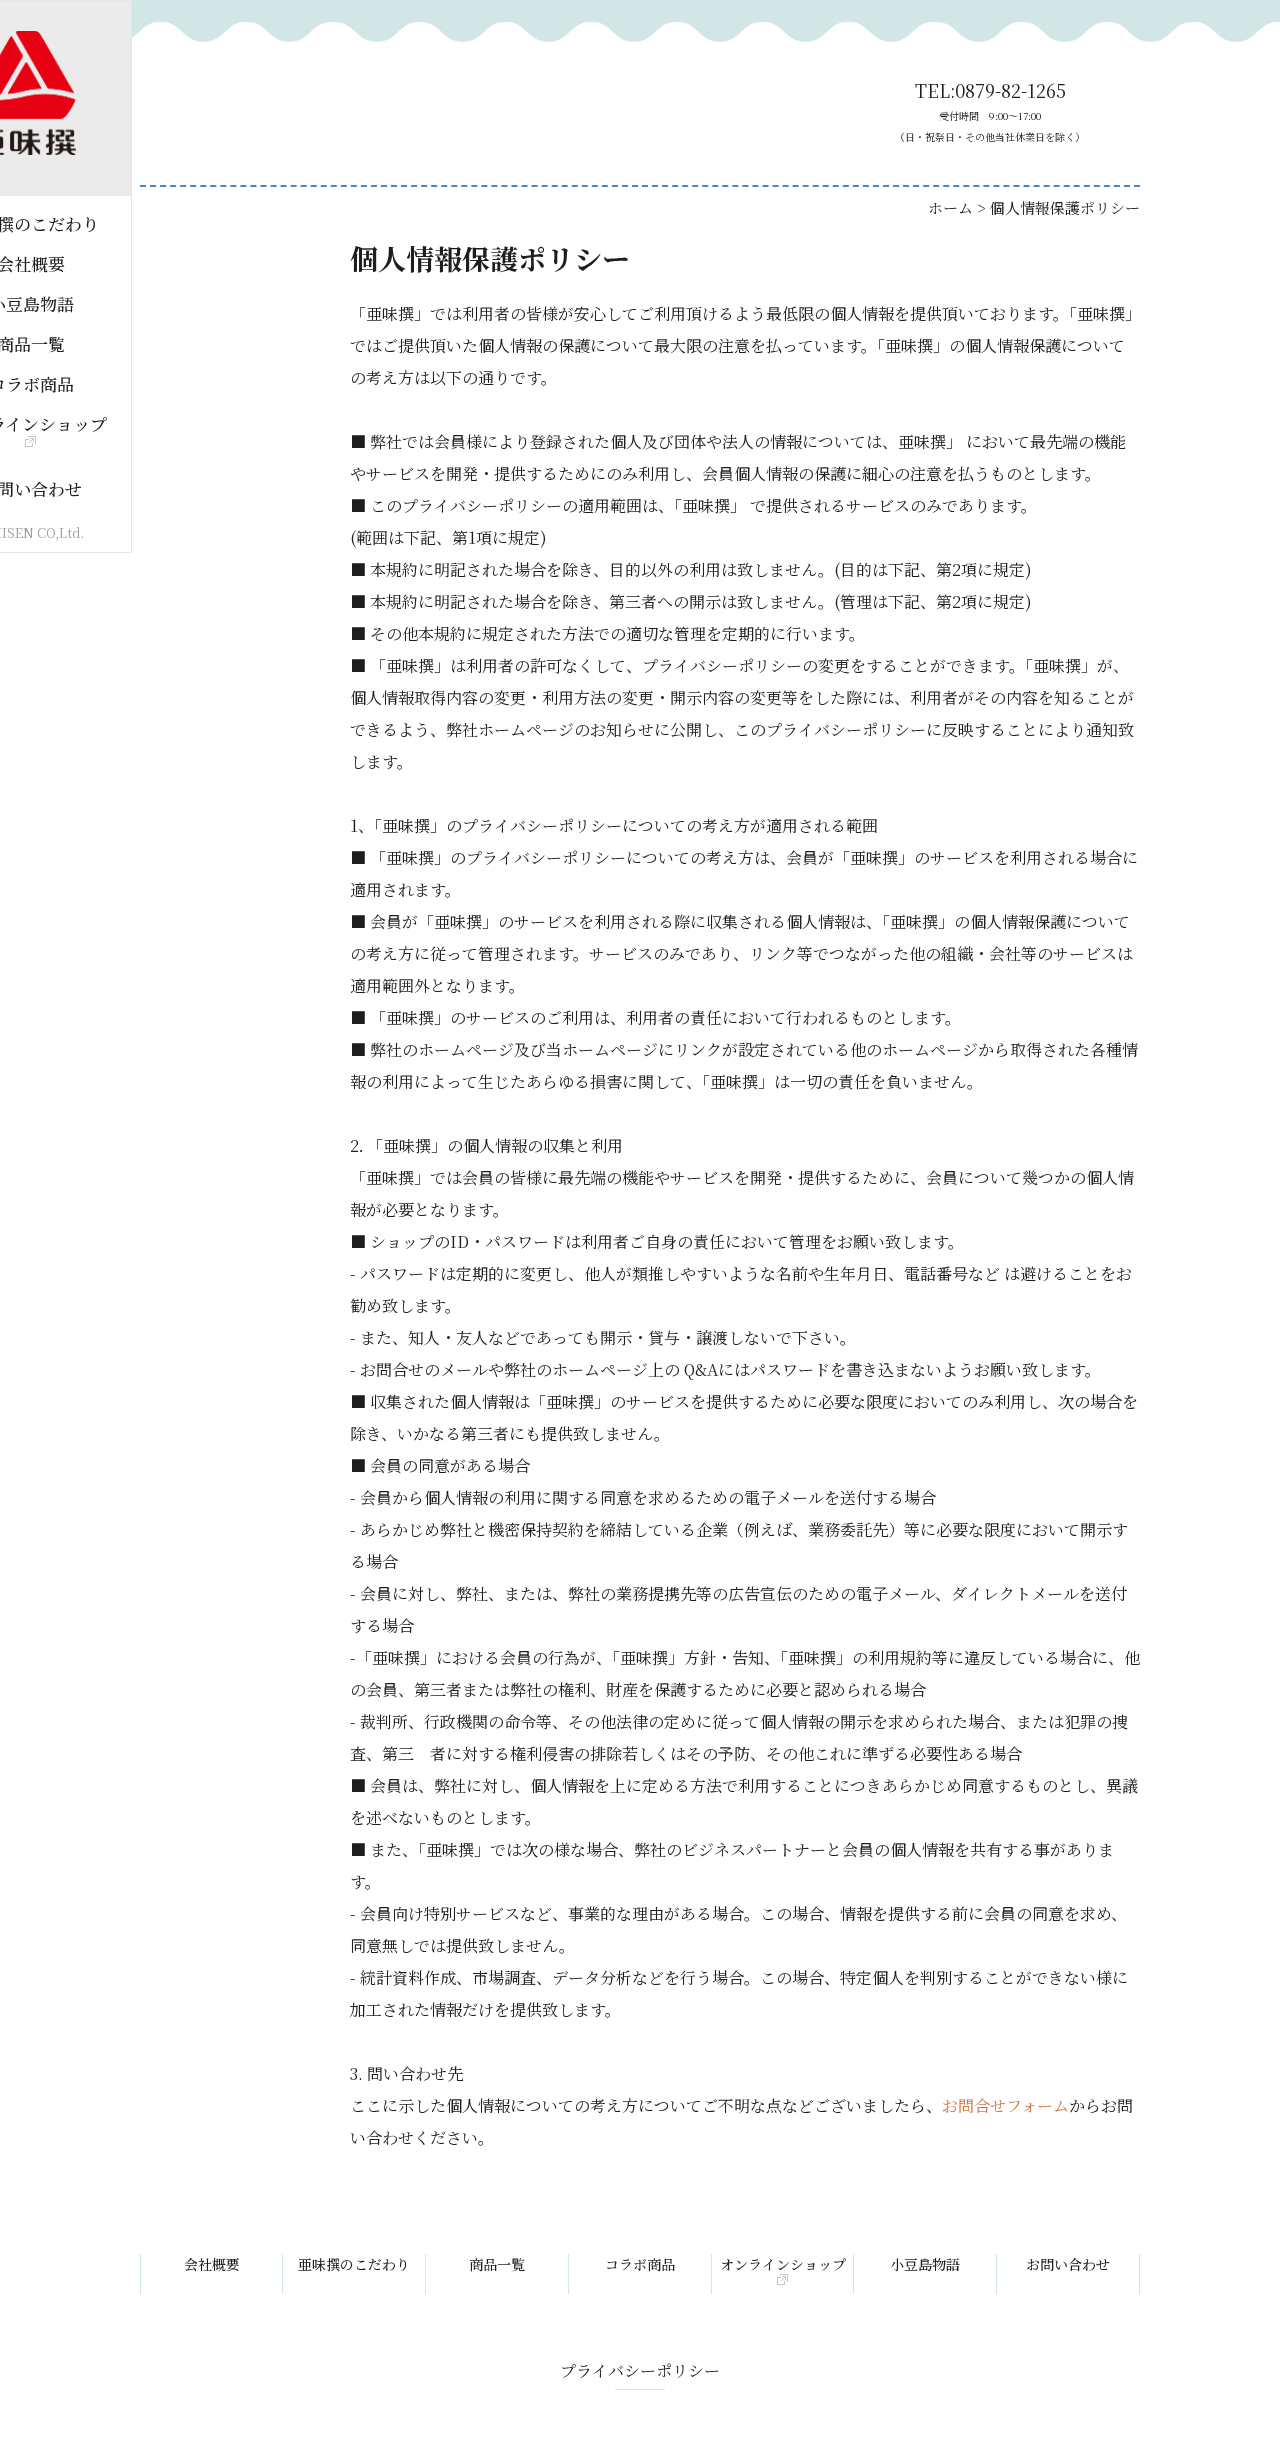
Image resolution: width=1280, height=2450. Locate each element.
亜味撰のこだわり (354, 2264)
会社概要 (212, 2264)
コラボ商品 (640, 2264)
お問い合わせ (1068, 2264)
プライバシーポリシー (640, 2370)
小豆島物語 (925, 2264)
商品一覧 (497, 2264)
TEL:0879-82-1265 (990, 112)
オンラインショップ (783, 2264)
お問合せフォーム (1005, 2105)
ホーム (950, 207)
